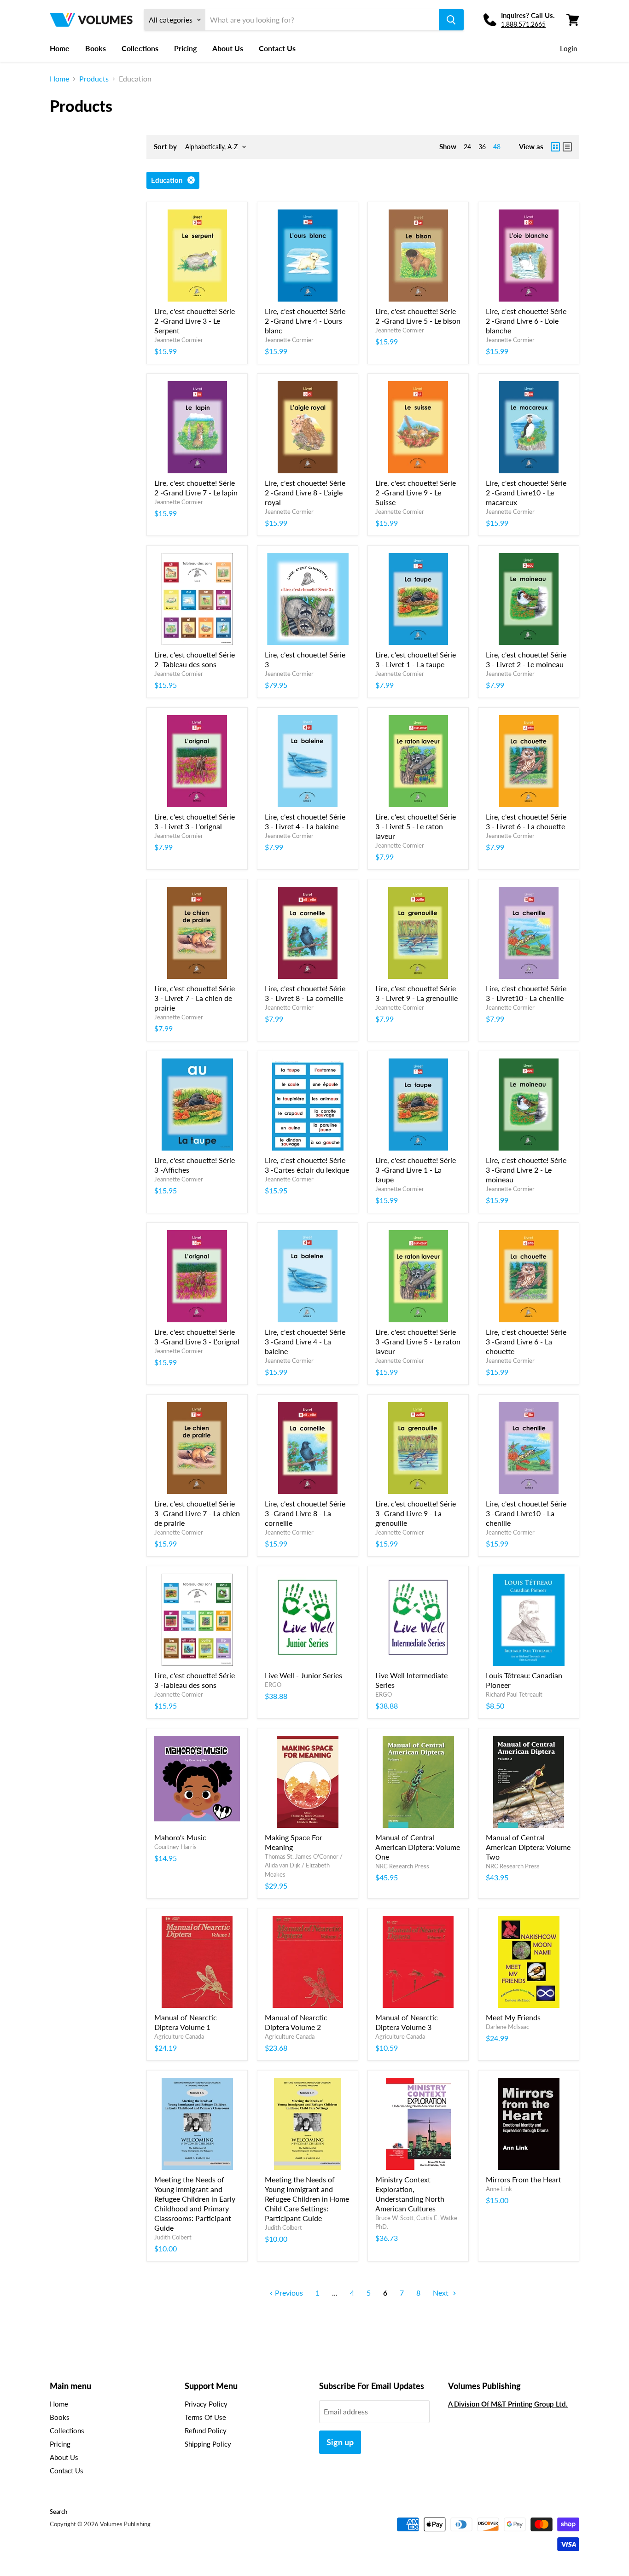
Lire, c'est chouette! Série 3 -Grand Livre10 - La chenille (526, 1513)
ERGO (273, 1685)
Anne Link (499, 2189)
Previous (288, 2293)
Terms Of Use (205, 2417)
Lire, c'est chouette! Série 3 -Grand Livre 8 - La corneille (305, 1513)
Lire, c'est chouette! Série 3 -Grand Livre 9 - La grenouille (416, 1513)
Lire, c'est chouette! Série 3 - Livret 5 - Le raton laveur (416, 826)
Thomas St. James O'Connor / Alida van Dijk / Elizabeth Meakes (304, 1865)
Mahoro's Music (180, 1837)
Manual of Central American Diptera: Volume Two (528, 1847)
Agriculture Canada (179, 2036)
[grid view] (555, 147)
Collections (140, 48)
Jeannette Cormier (179, 340)
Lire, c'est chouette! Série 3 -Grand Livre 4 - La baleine (305, 1341)
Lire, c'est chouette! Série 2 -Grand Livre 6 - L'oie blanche (526, 321)
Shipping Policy (208, 2444)
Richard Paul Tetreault (514, 1694)
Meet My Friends (513, 2017)
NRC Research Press (402, 1866)
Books (96, 48)
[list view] (567, 147)
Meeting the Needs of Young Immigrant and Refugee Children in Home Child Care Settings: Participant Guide (307, 2199)
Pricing (185, 48)
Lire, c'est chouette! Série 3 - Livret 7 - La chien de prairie (195, 998)
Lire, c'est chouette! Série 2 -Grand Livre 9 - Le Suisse (416, 492)
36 (482, 147)
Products (94, 79)
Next (442, 2293)
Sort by (165, 147)
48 (497, 147)
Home (60, 48)
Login (568, 48)
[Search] (451, 20)
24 (467, 147)
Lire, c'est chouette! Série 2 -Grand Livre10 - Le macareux (526, 492)
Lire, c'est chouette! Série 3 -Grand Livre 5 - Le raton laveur (418, 1341)
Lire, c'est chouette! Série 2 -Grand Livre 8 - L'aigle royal (305, 492)
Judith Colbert (173, 2237)
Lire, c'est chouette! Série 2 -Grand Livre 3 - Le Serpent (195, 321)
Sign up (340, 2442)
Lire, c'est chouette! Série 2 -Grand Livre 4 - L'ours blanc (305, 321)
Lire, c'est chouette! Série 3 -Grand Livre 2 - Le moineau (526, 1170)
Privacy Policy (206, 2404)
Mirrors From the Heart (524, 2179)
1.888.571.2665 (523, 24)
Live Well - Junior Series (303, 1675)
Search (58, 2512)
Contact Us (277, 48)
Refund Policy (206, 2431)
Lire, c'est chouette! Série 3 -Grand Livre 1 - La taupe (416, 1170)
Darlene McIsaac (507, 2027)
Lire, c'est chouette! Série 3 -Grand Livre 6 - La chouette (526, 1341)
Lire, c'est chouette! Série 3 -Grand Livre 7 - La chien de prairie (197, 1513)
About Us (228, 48)
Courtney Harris (175, 1847)
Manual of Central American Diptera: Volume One (418, 1847)
